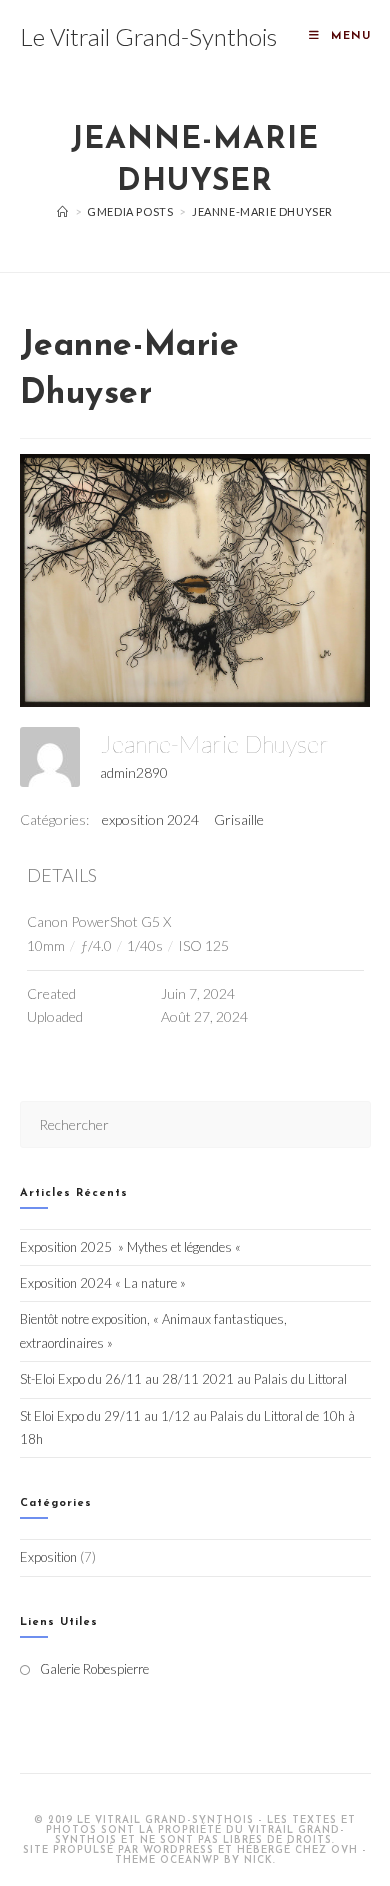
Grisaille (239, 819)
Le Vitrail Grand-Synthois (148, 36)
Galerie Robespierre (94, 1669)
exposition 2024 (150, 819)
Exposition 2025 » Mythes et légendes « (132, 1247)
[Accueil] (63, 211)
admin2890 (134, 772)
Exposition (48, 1557)
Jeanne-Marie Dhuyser (262, 211)
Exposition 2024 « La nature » (103, 1283)
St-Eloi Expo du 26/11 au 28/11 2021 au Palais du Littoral (183, 1379)
